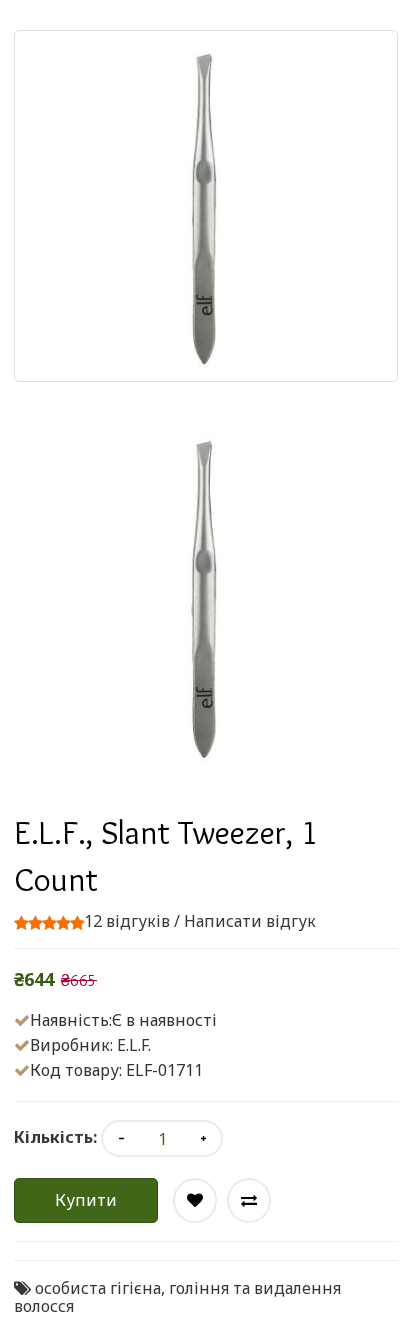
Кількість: (55, 1137)
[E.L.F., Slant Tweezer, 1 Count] (206, 596)
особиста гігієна (98, 1288)
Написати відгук (250, 921)
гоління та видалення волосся (177, 1297)
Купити (86, 1200)
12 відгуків (127, 921)
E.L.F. (134, 1045)
